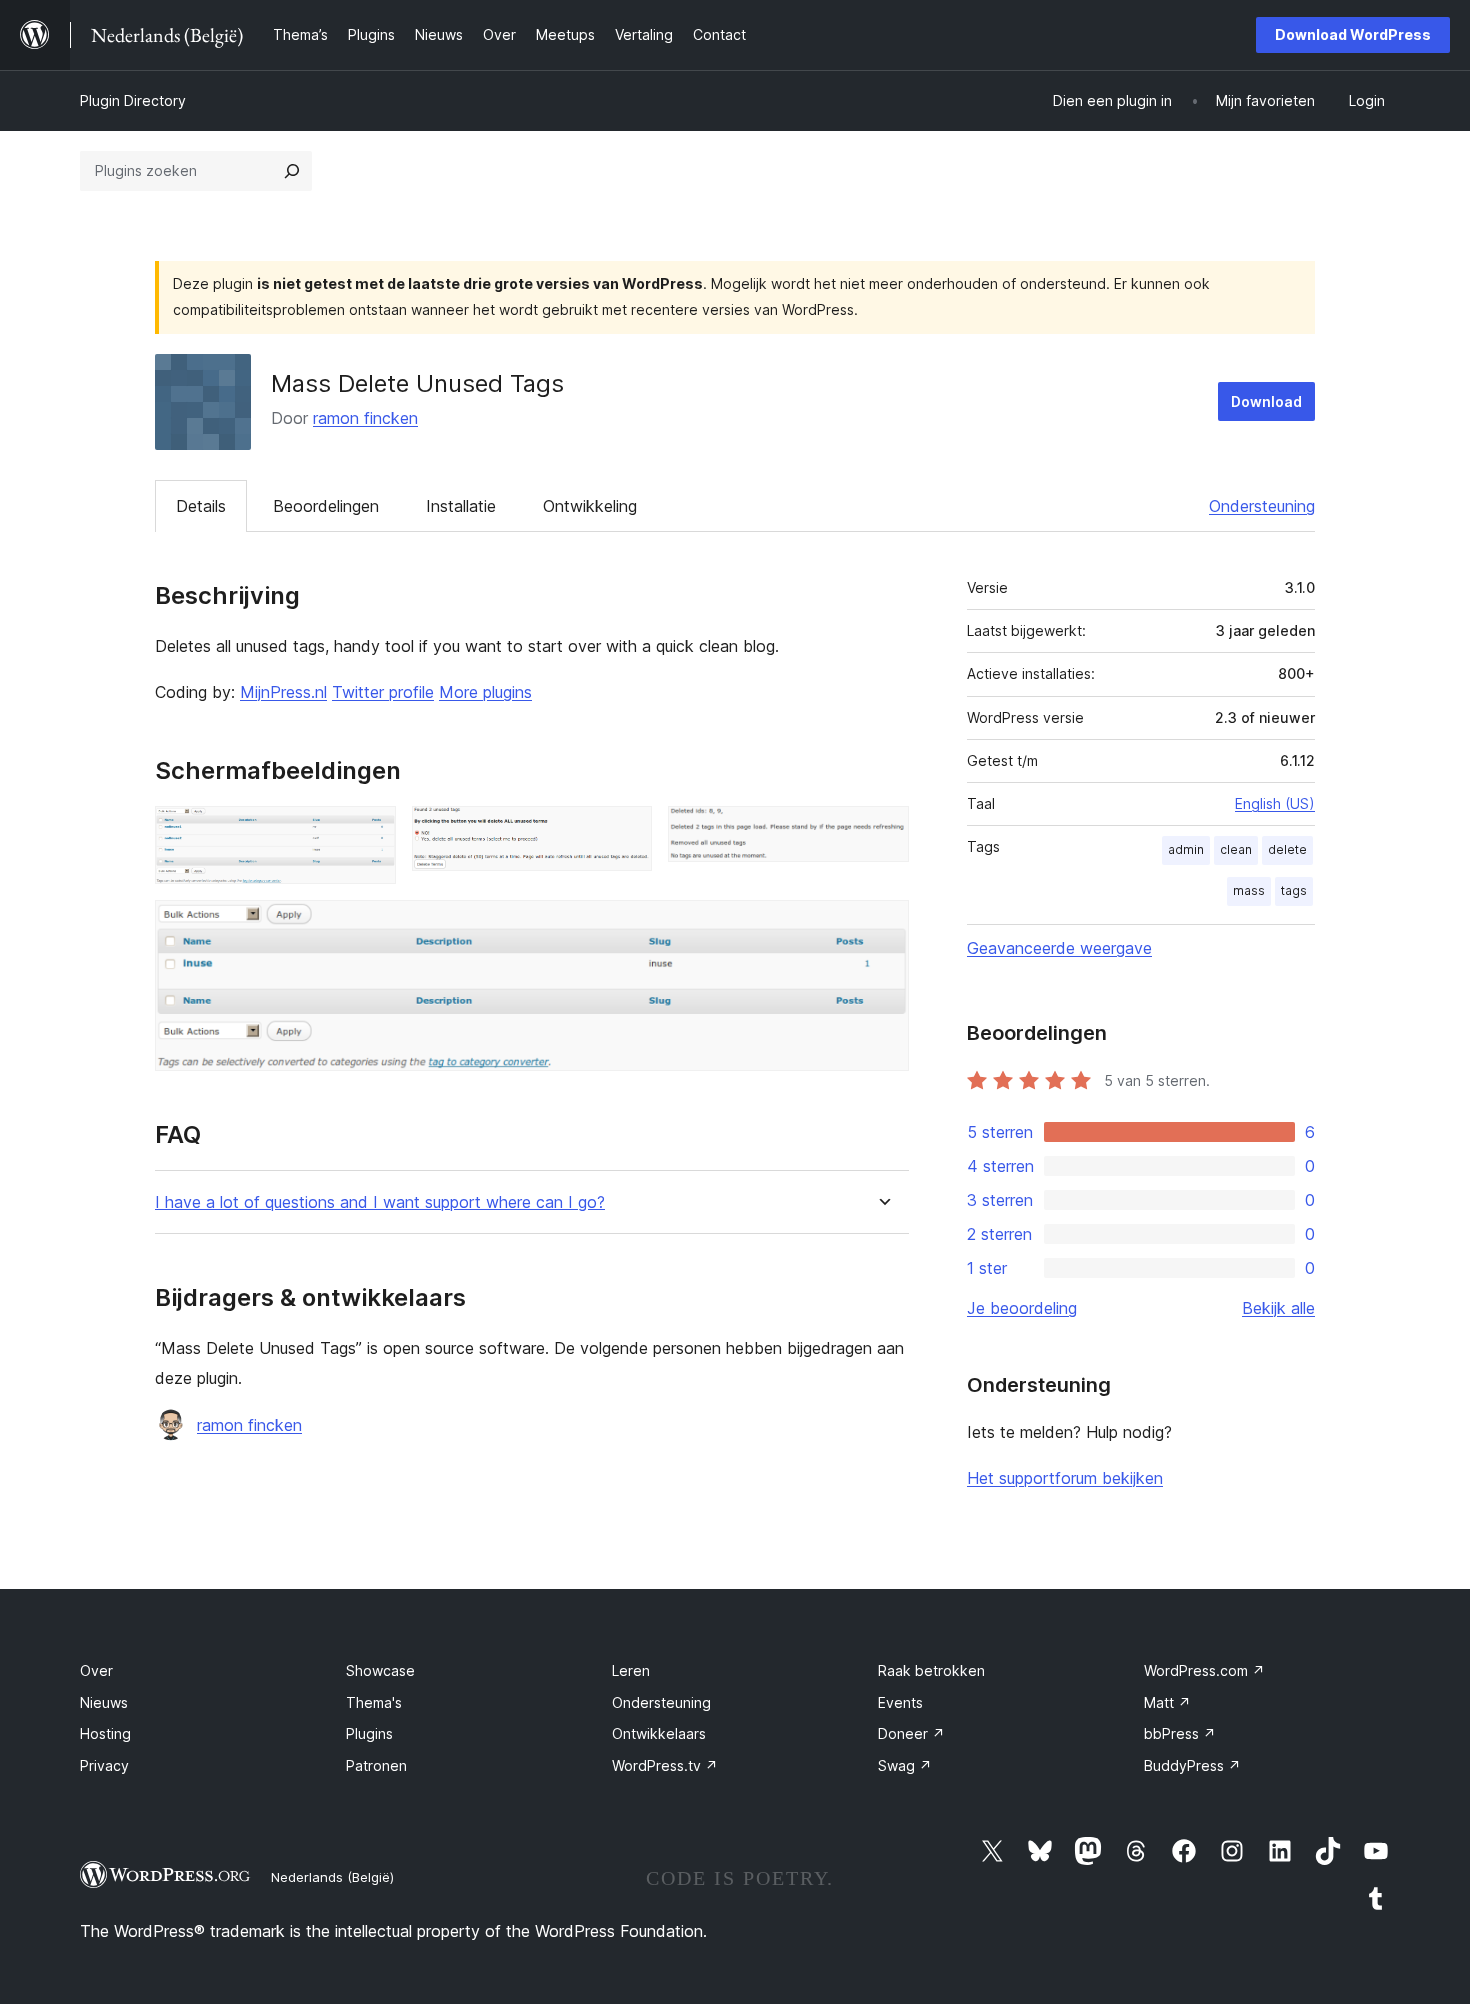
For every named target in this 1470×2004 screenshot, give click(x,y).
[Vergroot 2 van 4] (625, 833)
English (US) (1275, 803)
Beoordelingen (326, 506)
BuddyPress (1192, 1765)
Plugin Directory (133, 100)
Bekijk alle (1278, 1308)
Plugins (369, 1733)
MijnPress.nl (283, 692)
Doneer (911, 1733)
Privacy (104, 1765)
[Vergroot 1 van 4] (369, 833)
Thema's (374, 1702)
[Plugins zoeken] (292, 171)
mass (1249, 890)
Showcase (380, 1670)
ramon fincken (365, 418)
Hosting (105, 1733)
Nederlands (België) (332, 1877)
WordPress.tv (665, 1765)
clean (1236, 849)
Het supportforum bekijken (1065, 1478)
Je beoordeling (1022, 1308)
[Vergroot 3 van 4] (882, 833)
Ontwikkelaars (659, 1733)
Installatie (461, 506)
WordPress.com (1204, 1670)
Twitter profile (383, 692)
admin (1186, 849)
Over (96, 1670)
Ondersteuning (1262, 506)
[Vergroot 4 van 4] (882, 927)
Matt (1167, 1702)
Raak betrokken (931, 1670)
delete (1287, 849)
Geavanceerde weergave (1059, 948)
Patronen (376, 1765)
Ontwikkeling (590, 506)
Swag (905, 1765)
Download (1266, 401)
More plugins (485, 692)
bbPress (1180, 1733)
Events (900, 1702)
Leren (631, 1670)
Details (201, 506)
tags (1294, 890)
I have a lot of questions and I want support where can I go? (380, 1202)
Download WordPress (1353, 34)
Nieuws (104, 1702)
